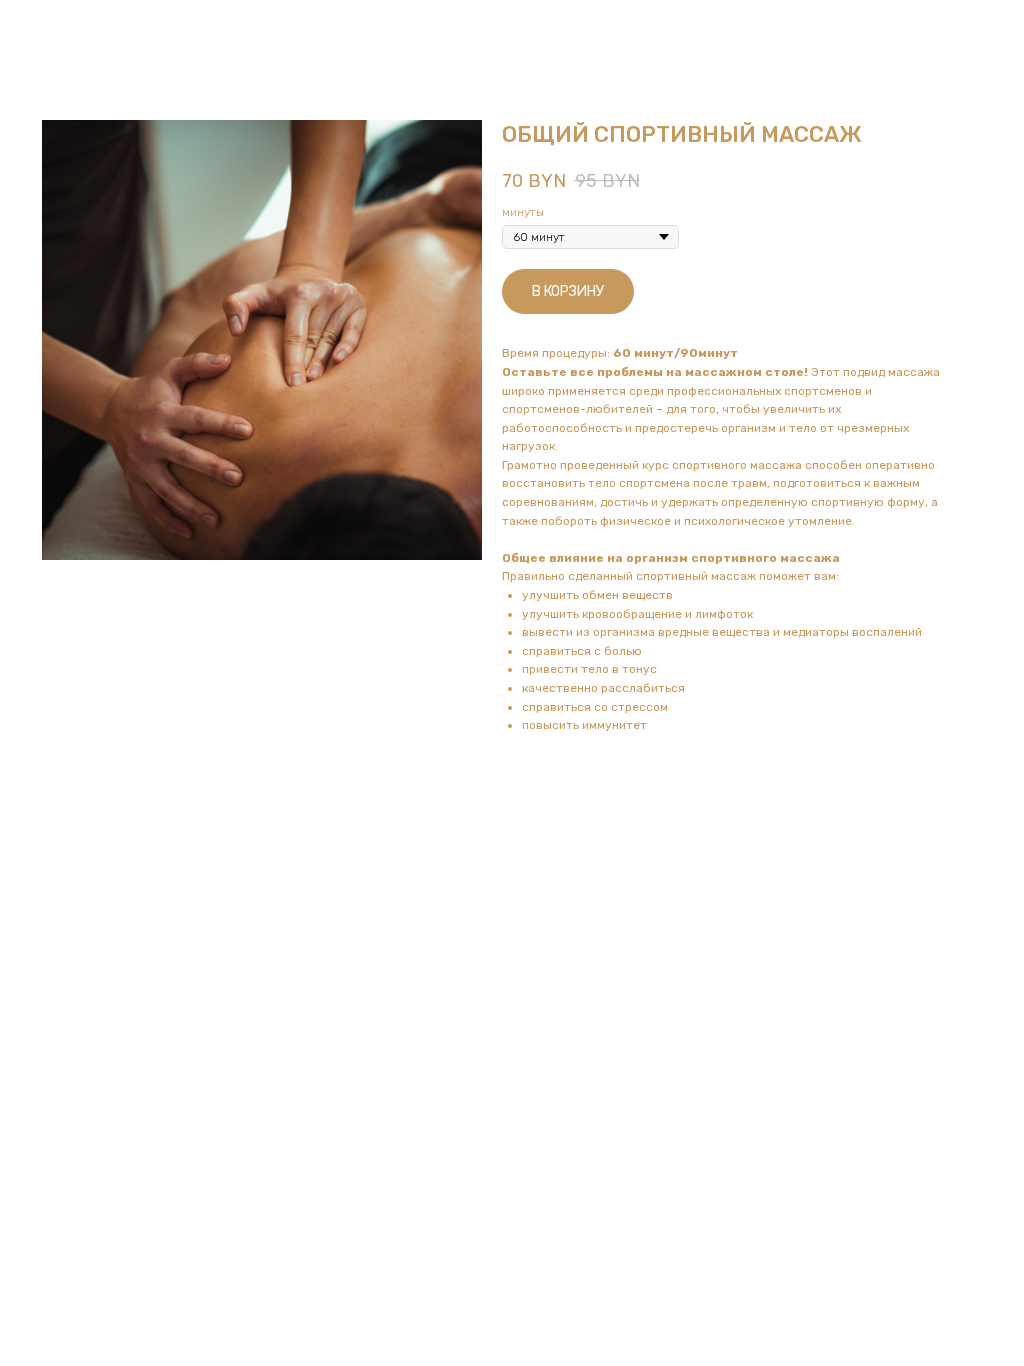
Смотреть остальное (96, 29)
